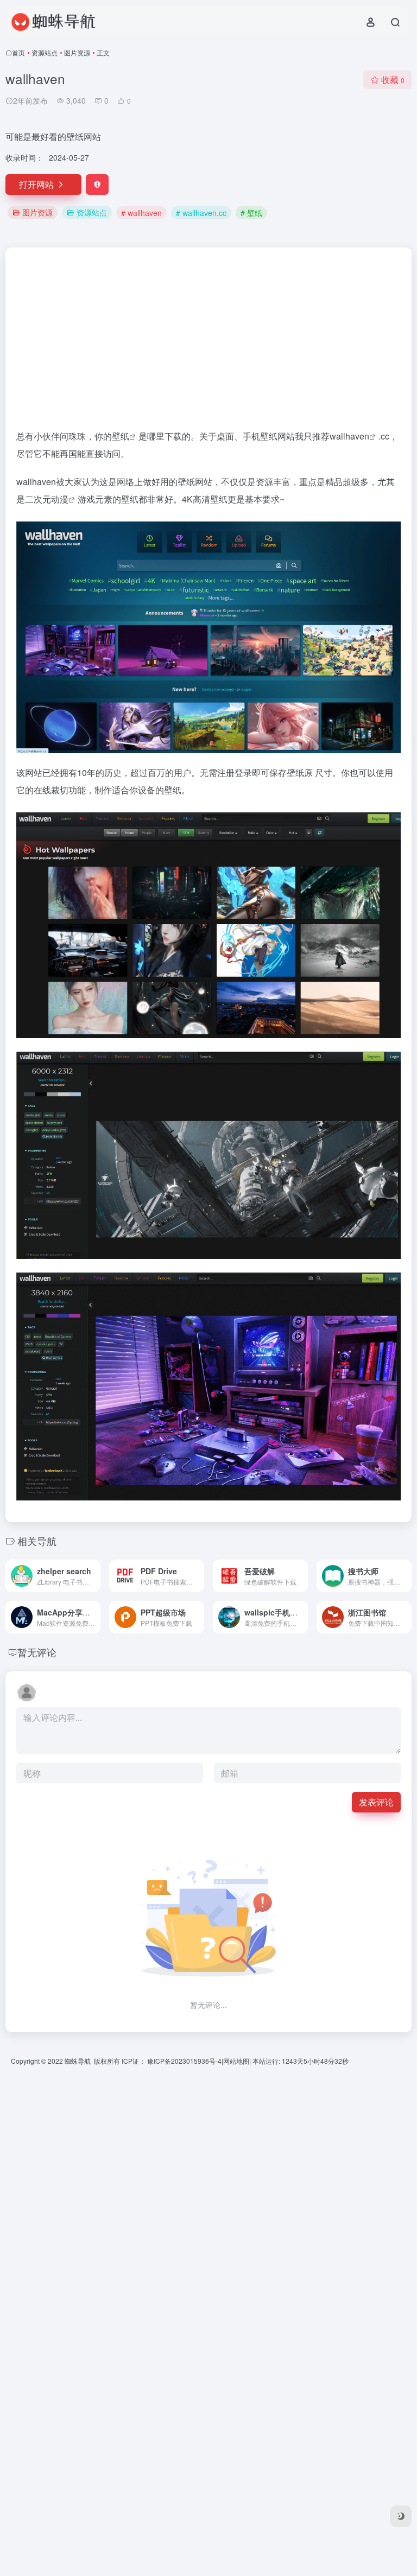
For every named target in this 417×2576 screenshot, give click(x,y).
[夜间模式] (401, 2516)
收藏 (393, 79)
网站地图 (236, 2061)
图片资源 (77, 52)
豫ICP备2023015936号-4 (184, 2061)
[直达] (94, 1576)
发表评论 (376, 1802)
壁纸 (121, 436)
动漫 (60, 499)
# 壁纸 (251, 213)
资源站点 (45, 52)
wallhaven (349, 436)
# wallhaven (141, 213)
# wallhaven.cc (201, 213)
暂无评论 (37, 1652)
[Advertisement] (208, 343)
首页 (18, 52)
